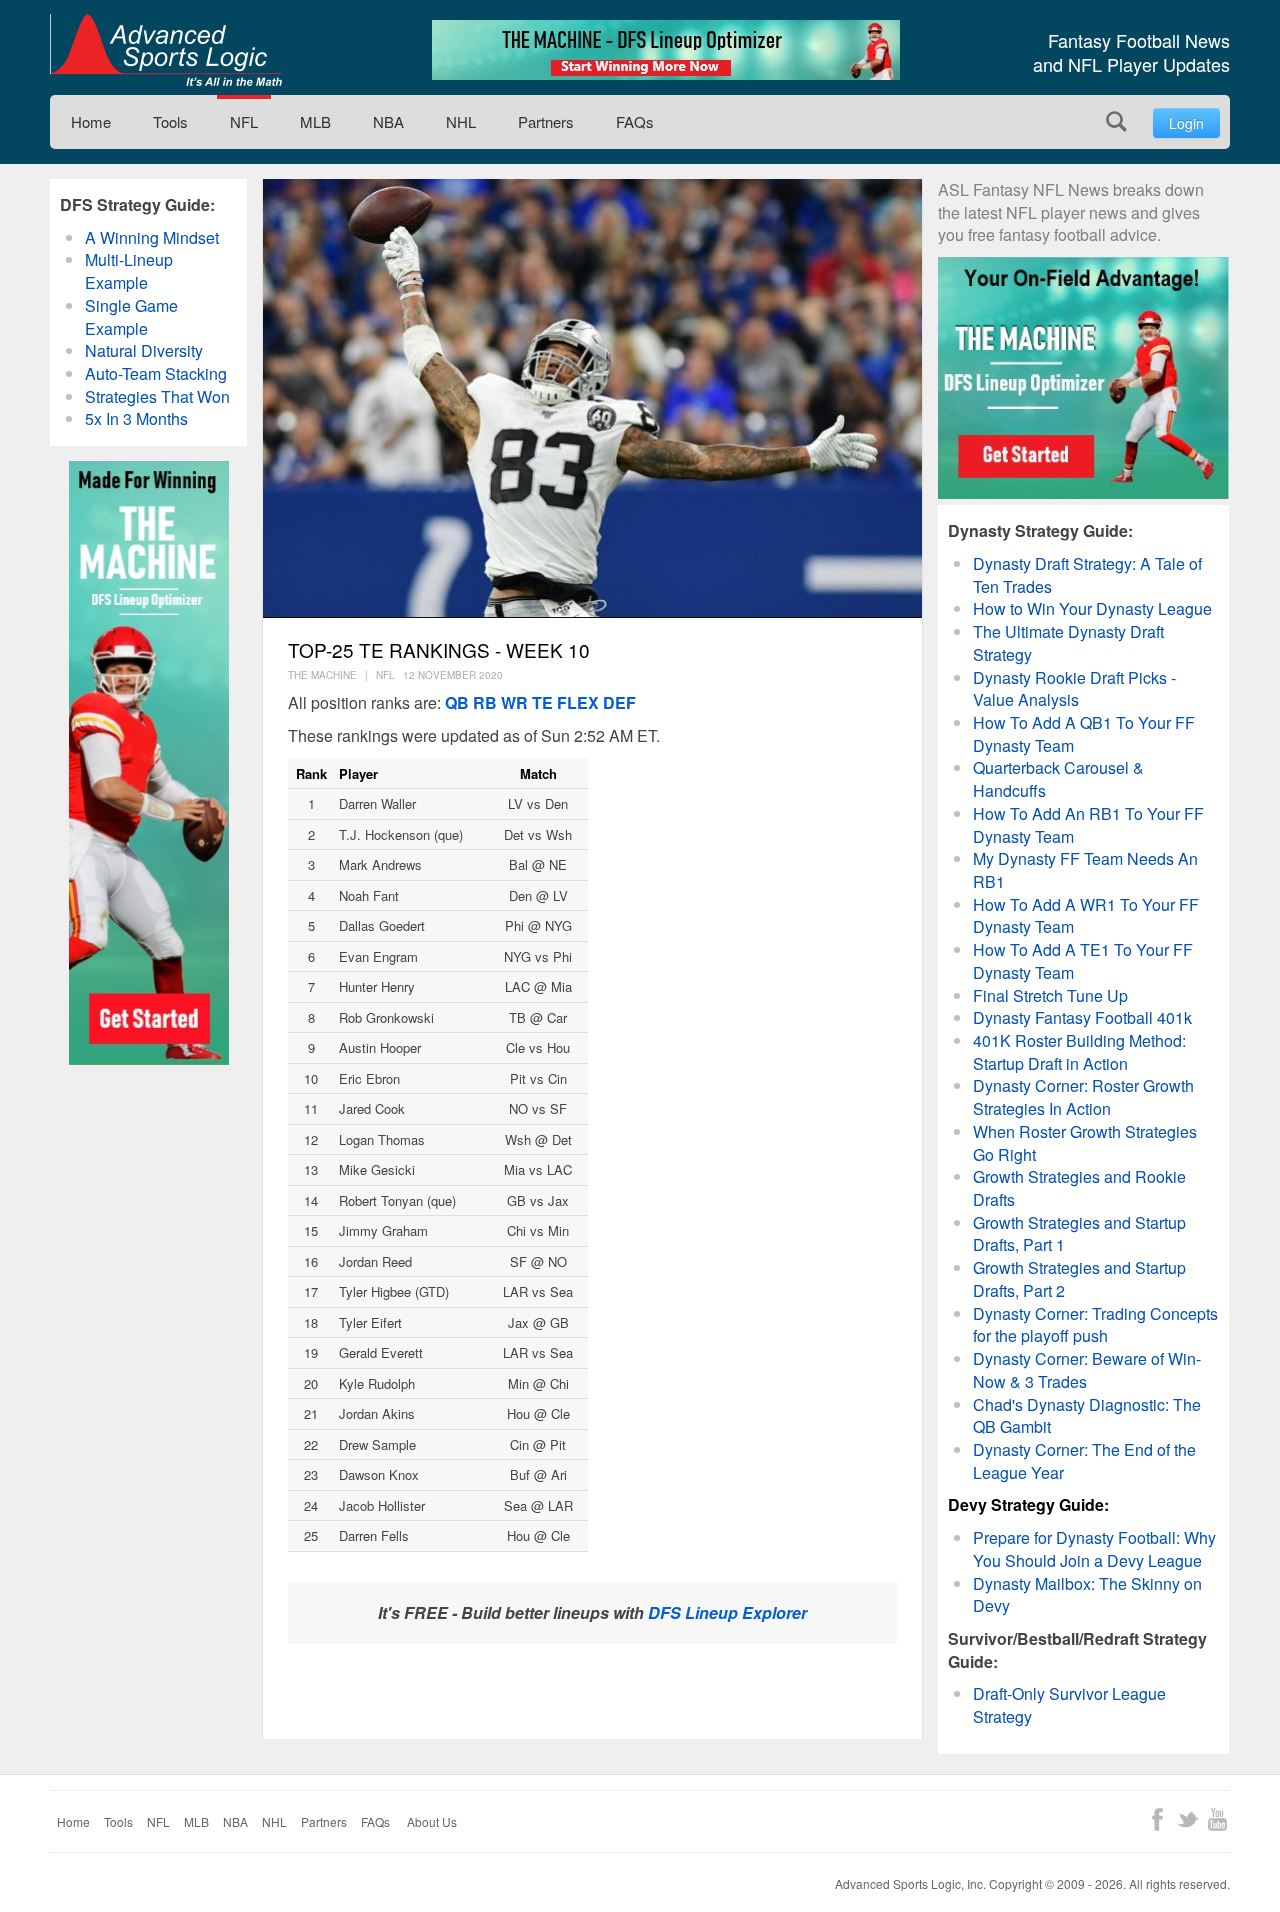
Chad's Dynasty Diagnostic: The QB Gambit (1087, 1416)
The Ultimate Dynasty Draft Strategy (1068, 643)
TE (542, 702)
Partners (546, 121)
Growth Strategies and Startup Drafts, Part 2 (1079, 1279)
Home (91, 121)
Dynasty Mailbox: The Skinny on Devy (1087, 1595)
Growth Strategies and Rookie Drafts (1079, 1188)
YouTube (1217, 1819)
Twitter (1187, 1819)
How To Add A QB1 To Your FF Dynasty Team (1084, 734)
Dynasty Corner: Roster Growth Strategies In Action (1083, 1097)
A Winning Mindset (152, 237)
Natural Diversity (144, 350)
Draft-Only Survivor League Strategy (1069, 1705)
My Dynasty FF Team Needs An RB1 (1085, 870)
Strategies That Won (157, 396)
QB (457, 702)
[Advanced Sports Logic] (166, 50)
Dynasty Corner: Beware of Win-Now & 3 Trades (1087, 1370)
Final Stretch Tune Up (1050, 995)
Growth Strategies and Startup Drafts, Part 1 (1079, 1234)
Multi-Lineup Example (129, 271)
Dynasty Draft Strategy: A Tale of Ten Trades (1087, 575)
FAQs (635, 121)
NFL (244, 121)
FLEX (578, 702)
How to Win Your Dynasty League (1092, 608)
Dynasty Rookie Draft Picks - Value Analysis (1074, 689)
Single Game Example (131, 317)
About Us (432, 1821)
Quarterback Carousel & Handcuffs (1058, 779)
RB (485, 702)
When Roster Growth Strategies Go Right (1085, 1143)
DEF (619, 702)
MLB (315, 121)
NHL (461, 121)
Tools (170, 121)
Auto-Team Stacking (156, 373)
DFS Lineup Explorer (727, 1612)
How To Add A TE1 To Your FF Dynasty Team (1083, 961)
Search (1116, 121)
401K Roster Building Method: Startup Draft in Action (1079, 1052)
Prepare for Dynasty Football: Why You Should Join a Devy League (1094, 1549)
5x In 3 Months (136, 418)
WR (514, 702)
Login (1186, 123)
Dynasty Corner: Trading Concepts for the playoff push (1095, 1325)
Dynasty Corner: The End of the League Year (1084, 1461)
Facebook (1157, 1819)
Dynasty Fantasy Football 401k (1082, 1017)
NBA (388, 121)
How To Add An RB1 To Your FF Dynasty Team (1088, 825)
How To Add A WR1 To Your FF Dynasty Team (1086, 916)
